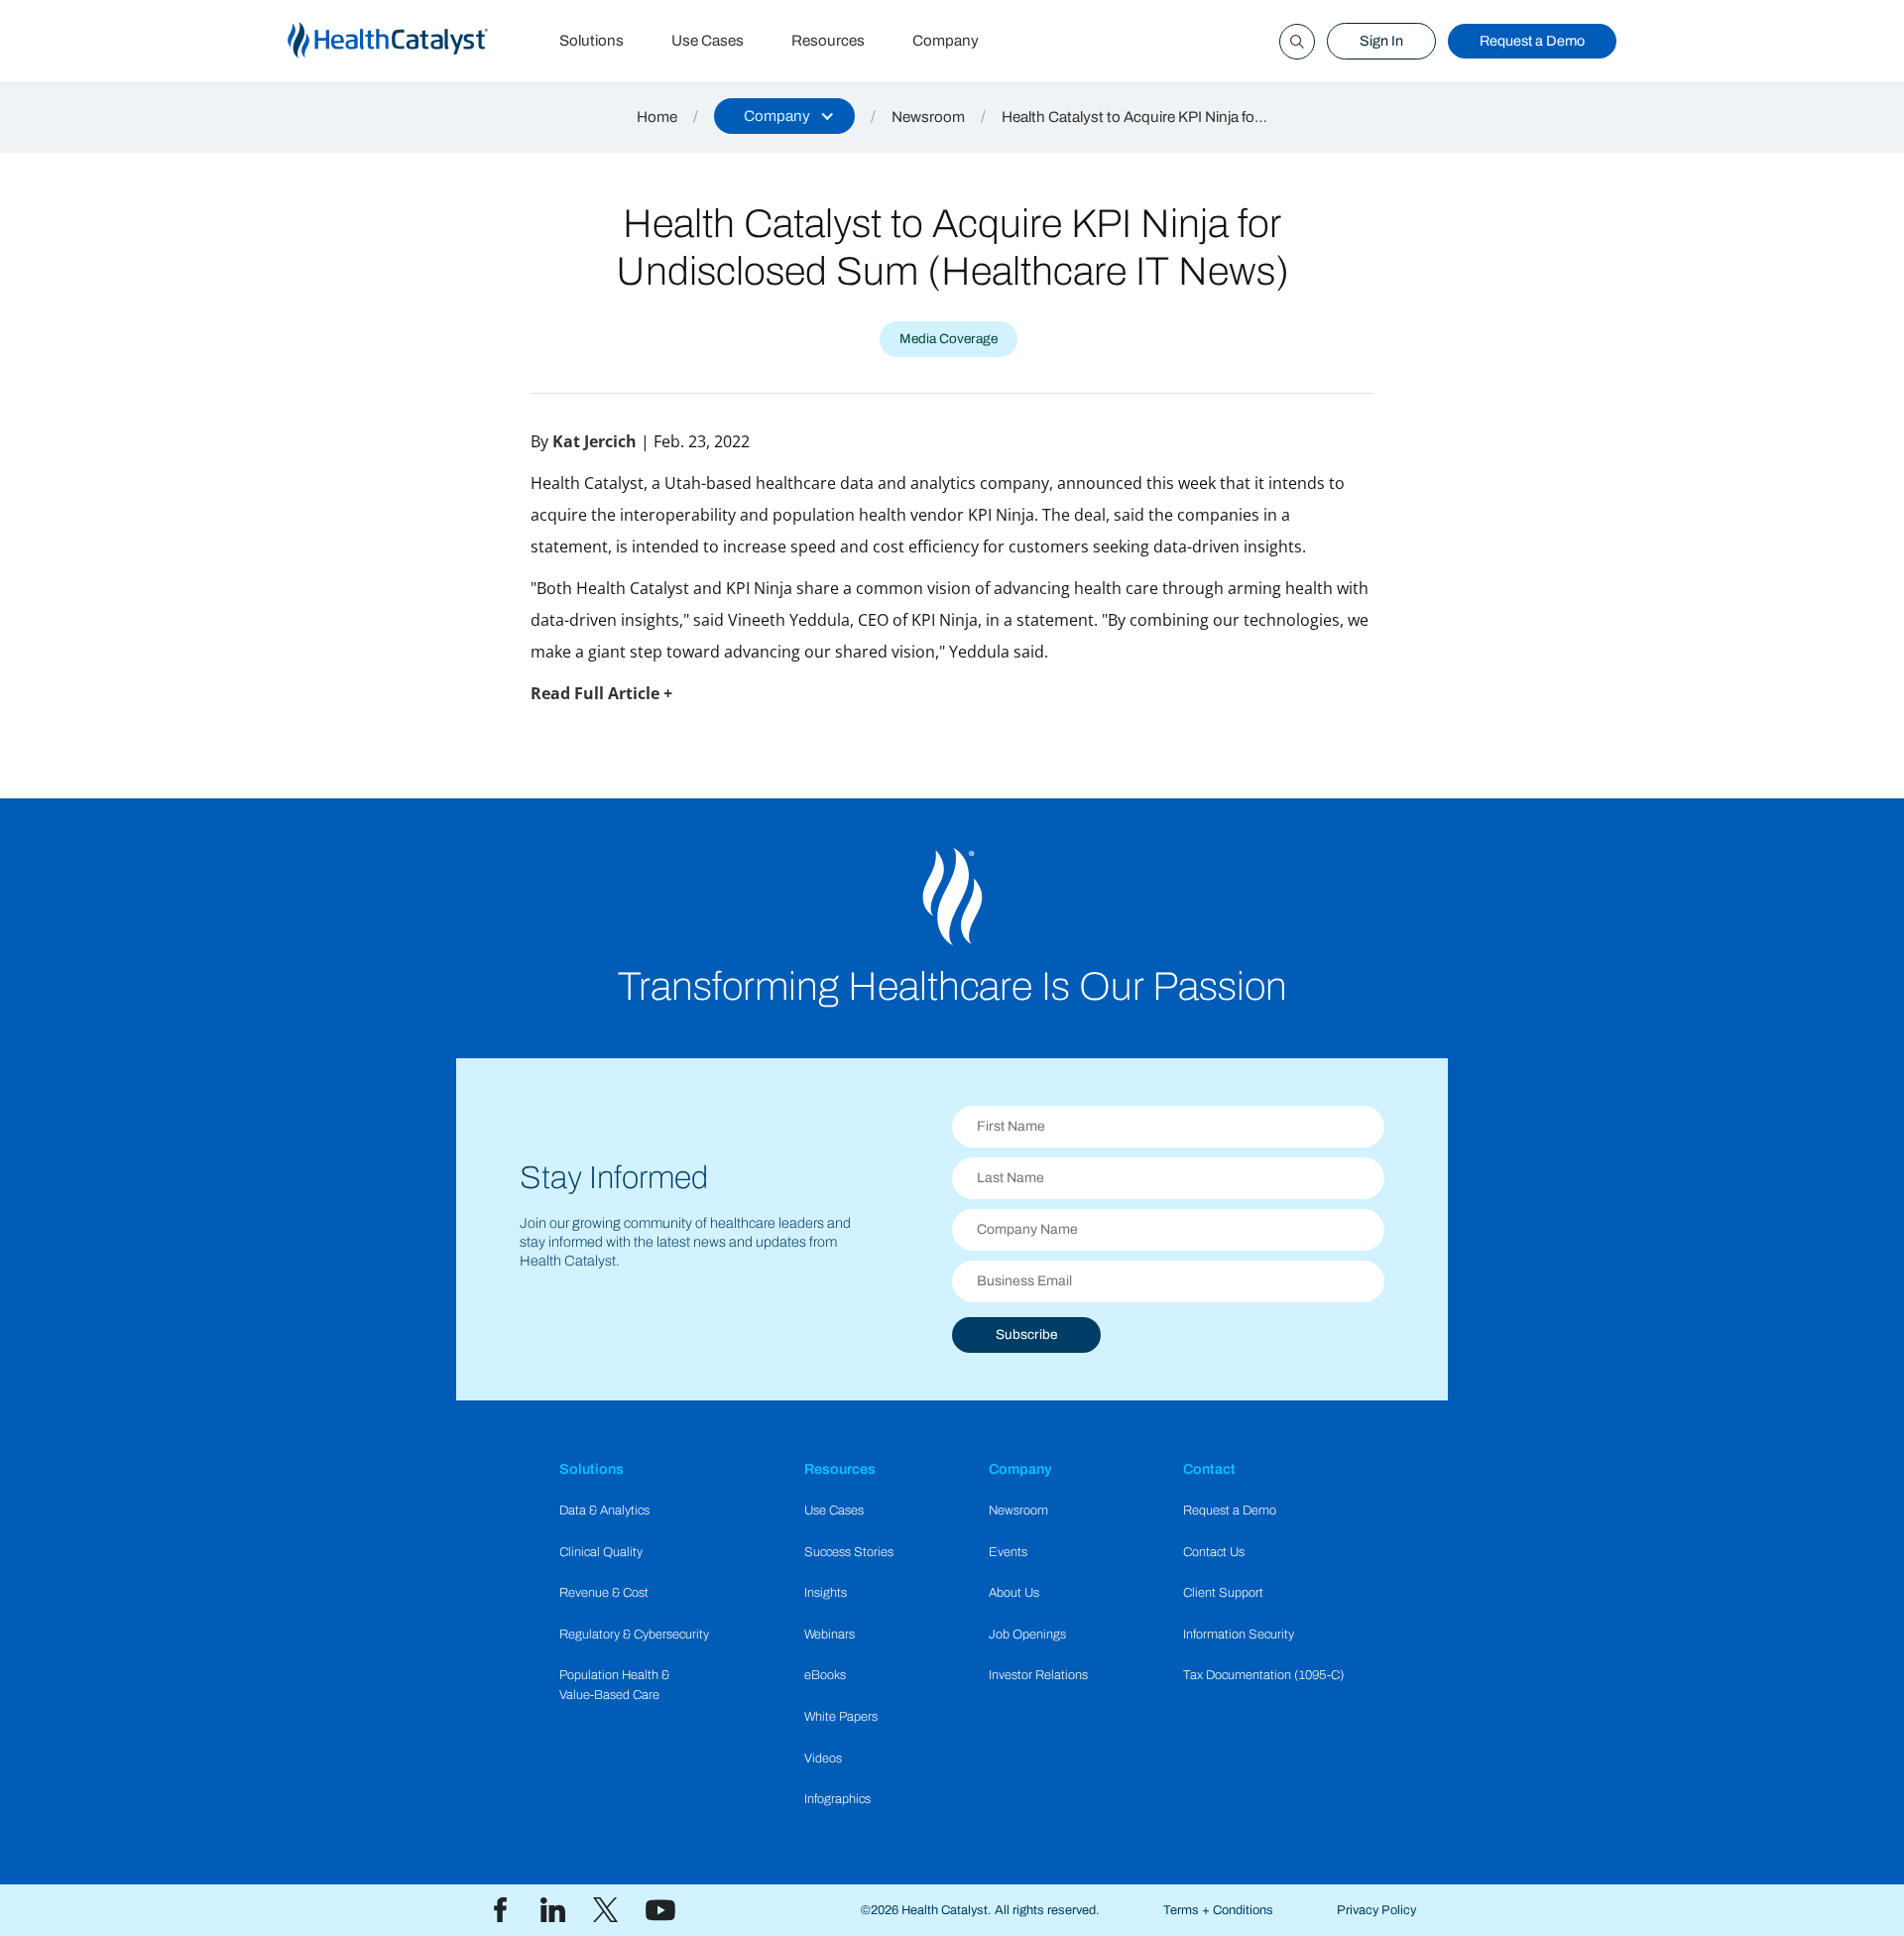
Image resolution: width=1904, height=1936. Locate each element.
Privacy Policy (1376, 1910)
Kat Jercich (595, 441)
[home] (412, 41)
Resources (828, 41)
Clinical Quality (601, 1552)
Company (946, 41)
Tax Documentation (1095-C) (1264, 1675)
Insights (826, 1593)
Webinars (830, 1634)
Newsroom (928, 117)
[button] (784, 116)
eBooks (825, 1675)
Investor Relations (1038, 1675)
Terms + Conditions (1218, 1910)
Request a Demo (1532, 41)
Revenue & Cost (604, 1593)
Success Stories (849, 1552)
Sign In (1381, 41)
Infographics (837, 1799)
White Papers (841, 1717)
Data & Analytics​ (604, 1511)
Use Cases (708, 41)
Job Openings (1027, 1634)
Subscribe (1026, 1334)
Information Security (1239, 1634)
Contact (1209, 1469)
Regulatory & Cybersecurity (634, 1634)
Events (1008, 1552)
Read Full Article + (601, 693)
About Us (1014, 1593)
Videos (823, 1758)
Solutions (592, 41)
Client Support (1223, 1593)
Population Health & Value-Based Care (614, 1685)
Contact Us (1214, 1552)
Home (657, 117)
